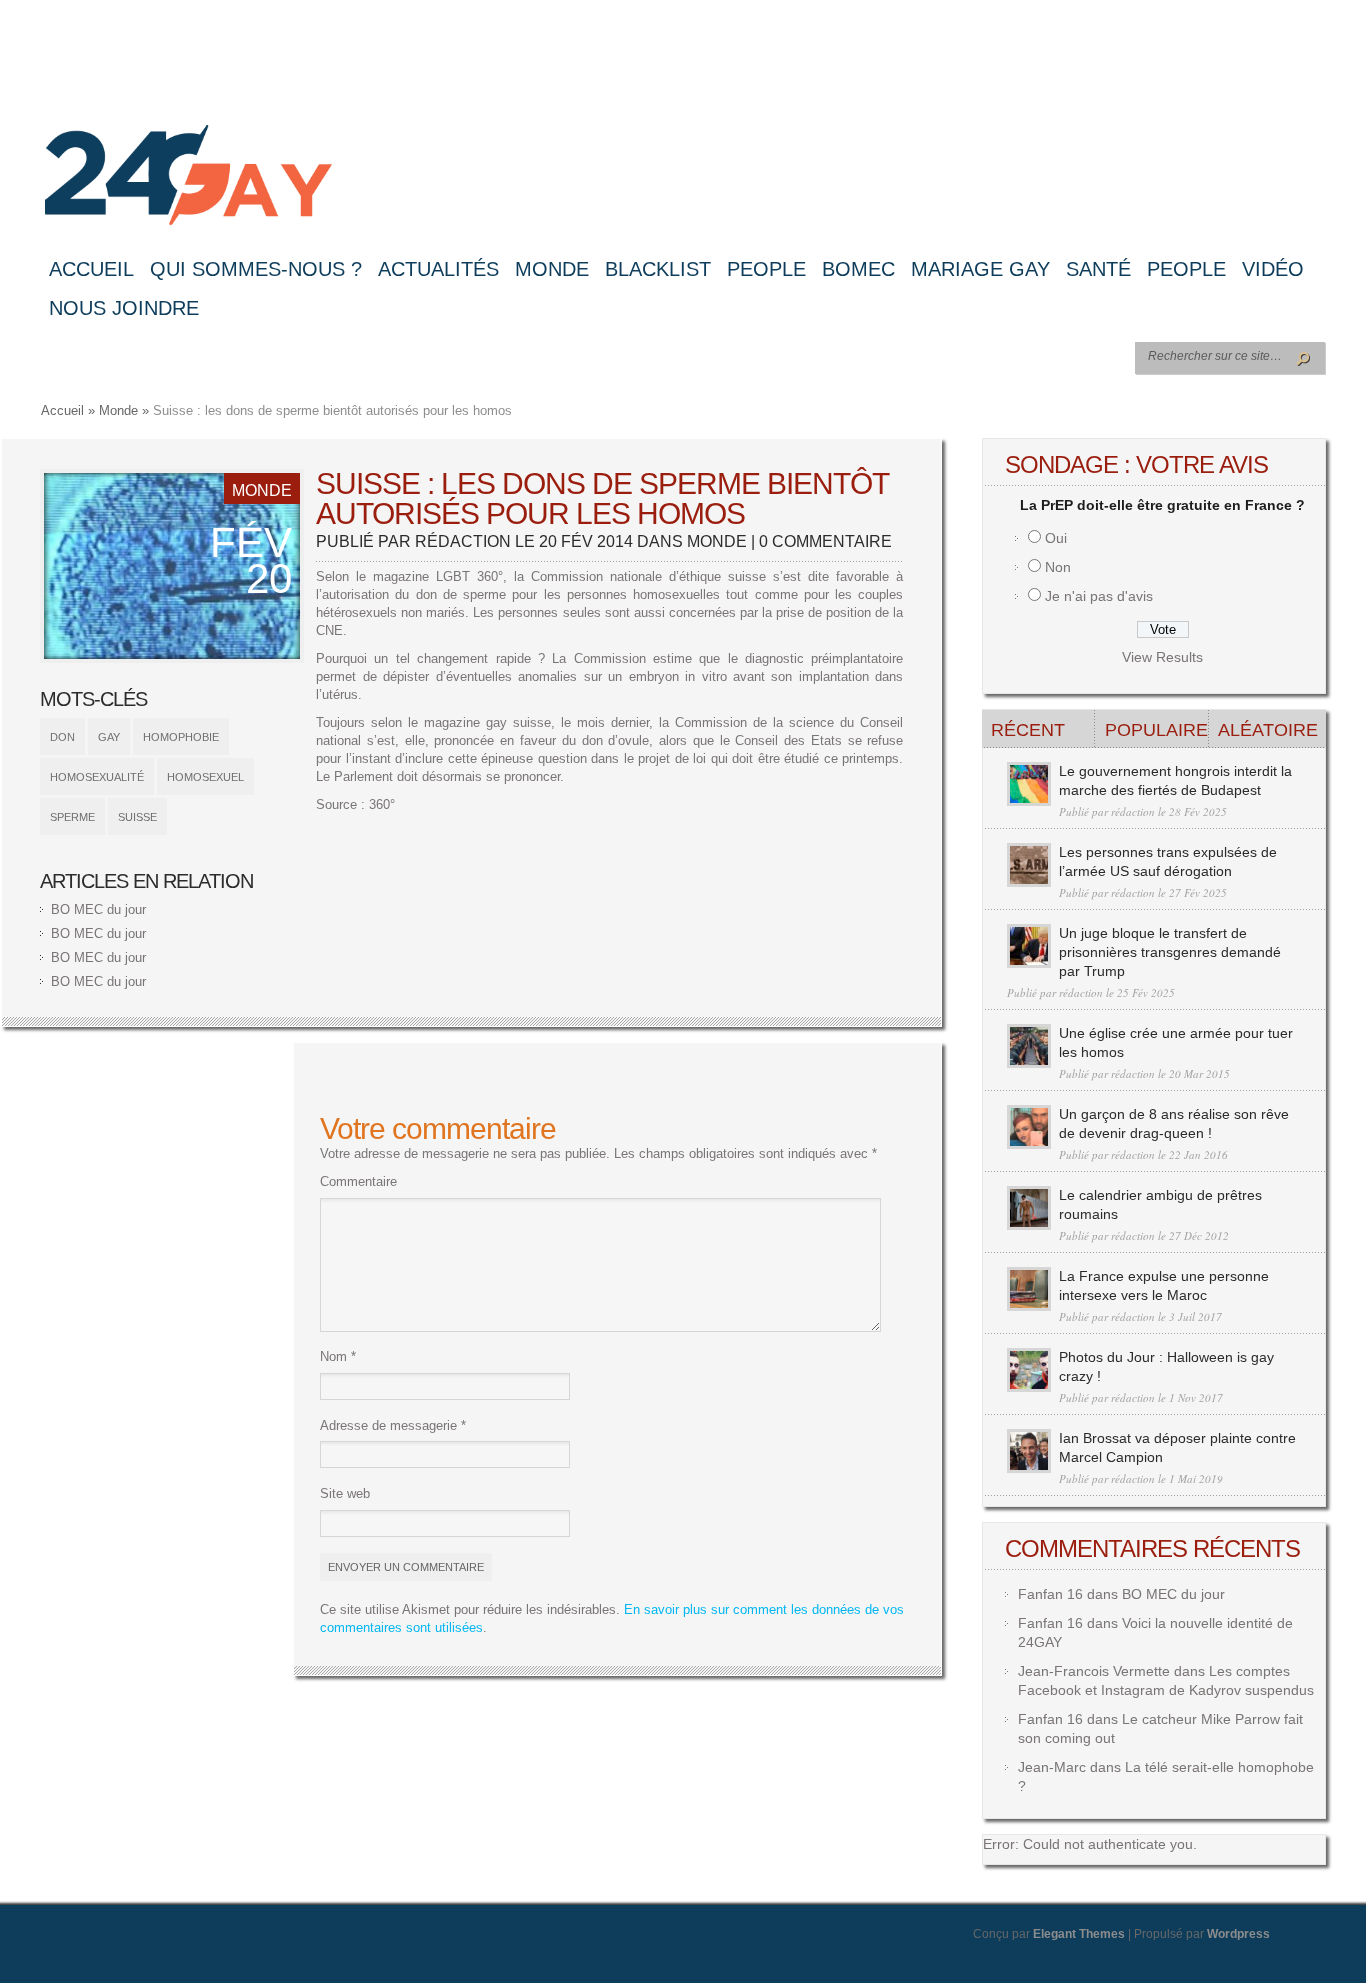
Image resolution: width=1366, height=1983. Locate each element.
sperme (72, 817)
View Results (1162, 657)
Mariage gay (980, 269)
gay (109, 737)
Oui (1056, 538)
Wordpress (1238, 1934)
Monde (552, 269)
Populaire (1156, 730)
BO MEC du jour (98, 909)
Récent (1028, 730)
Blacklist (658, 269)
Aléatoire (1268, 730)
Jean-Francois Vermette (1094, 1671)
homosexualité (97, 777)
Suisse (137, 817)
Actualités (438, 269)
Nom (338, 1356)
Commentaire (358, 1181)
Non (1058, 567)
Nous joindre (124, 308)
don (62, 737)
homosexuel (205, 777)
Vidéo (1273, 269)
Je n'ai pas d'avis (1099, 596)
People (766, 269)
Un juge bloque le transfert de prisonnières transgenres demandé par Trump (1170, 952)
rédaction (463, 541)
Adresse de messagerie (393, 1425)
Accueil (91, 269)
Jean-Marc (1052, 1767)
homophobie (181, 737)
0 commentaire (825, 541)
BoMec (858, 269)
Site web (345, 1493)
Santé (1098, 269)
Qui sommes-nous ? (256, 269)
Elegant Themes (1079, 1934)
